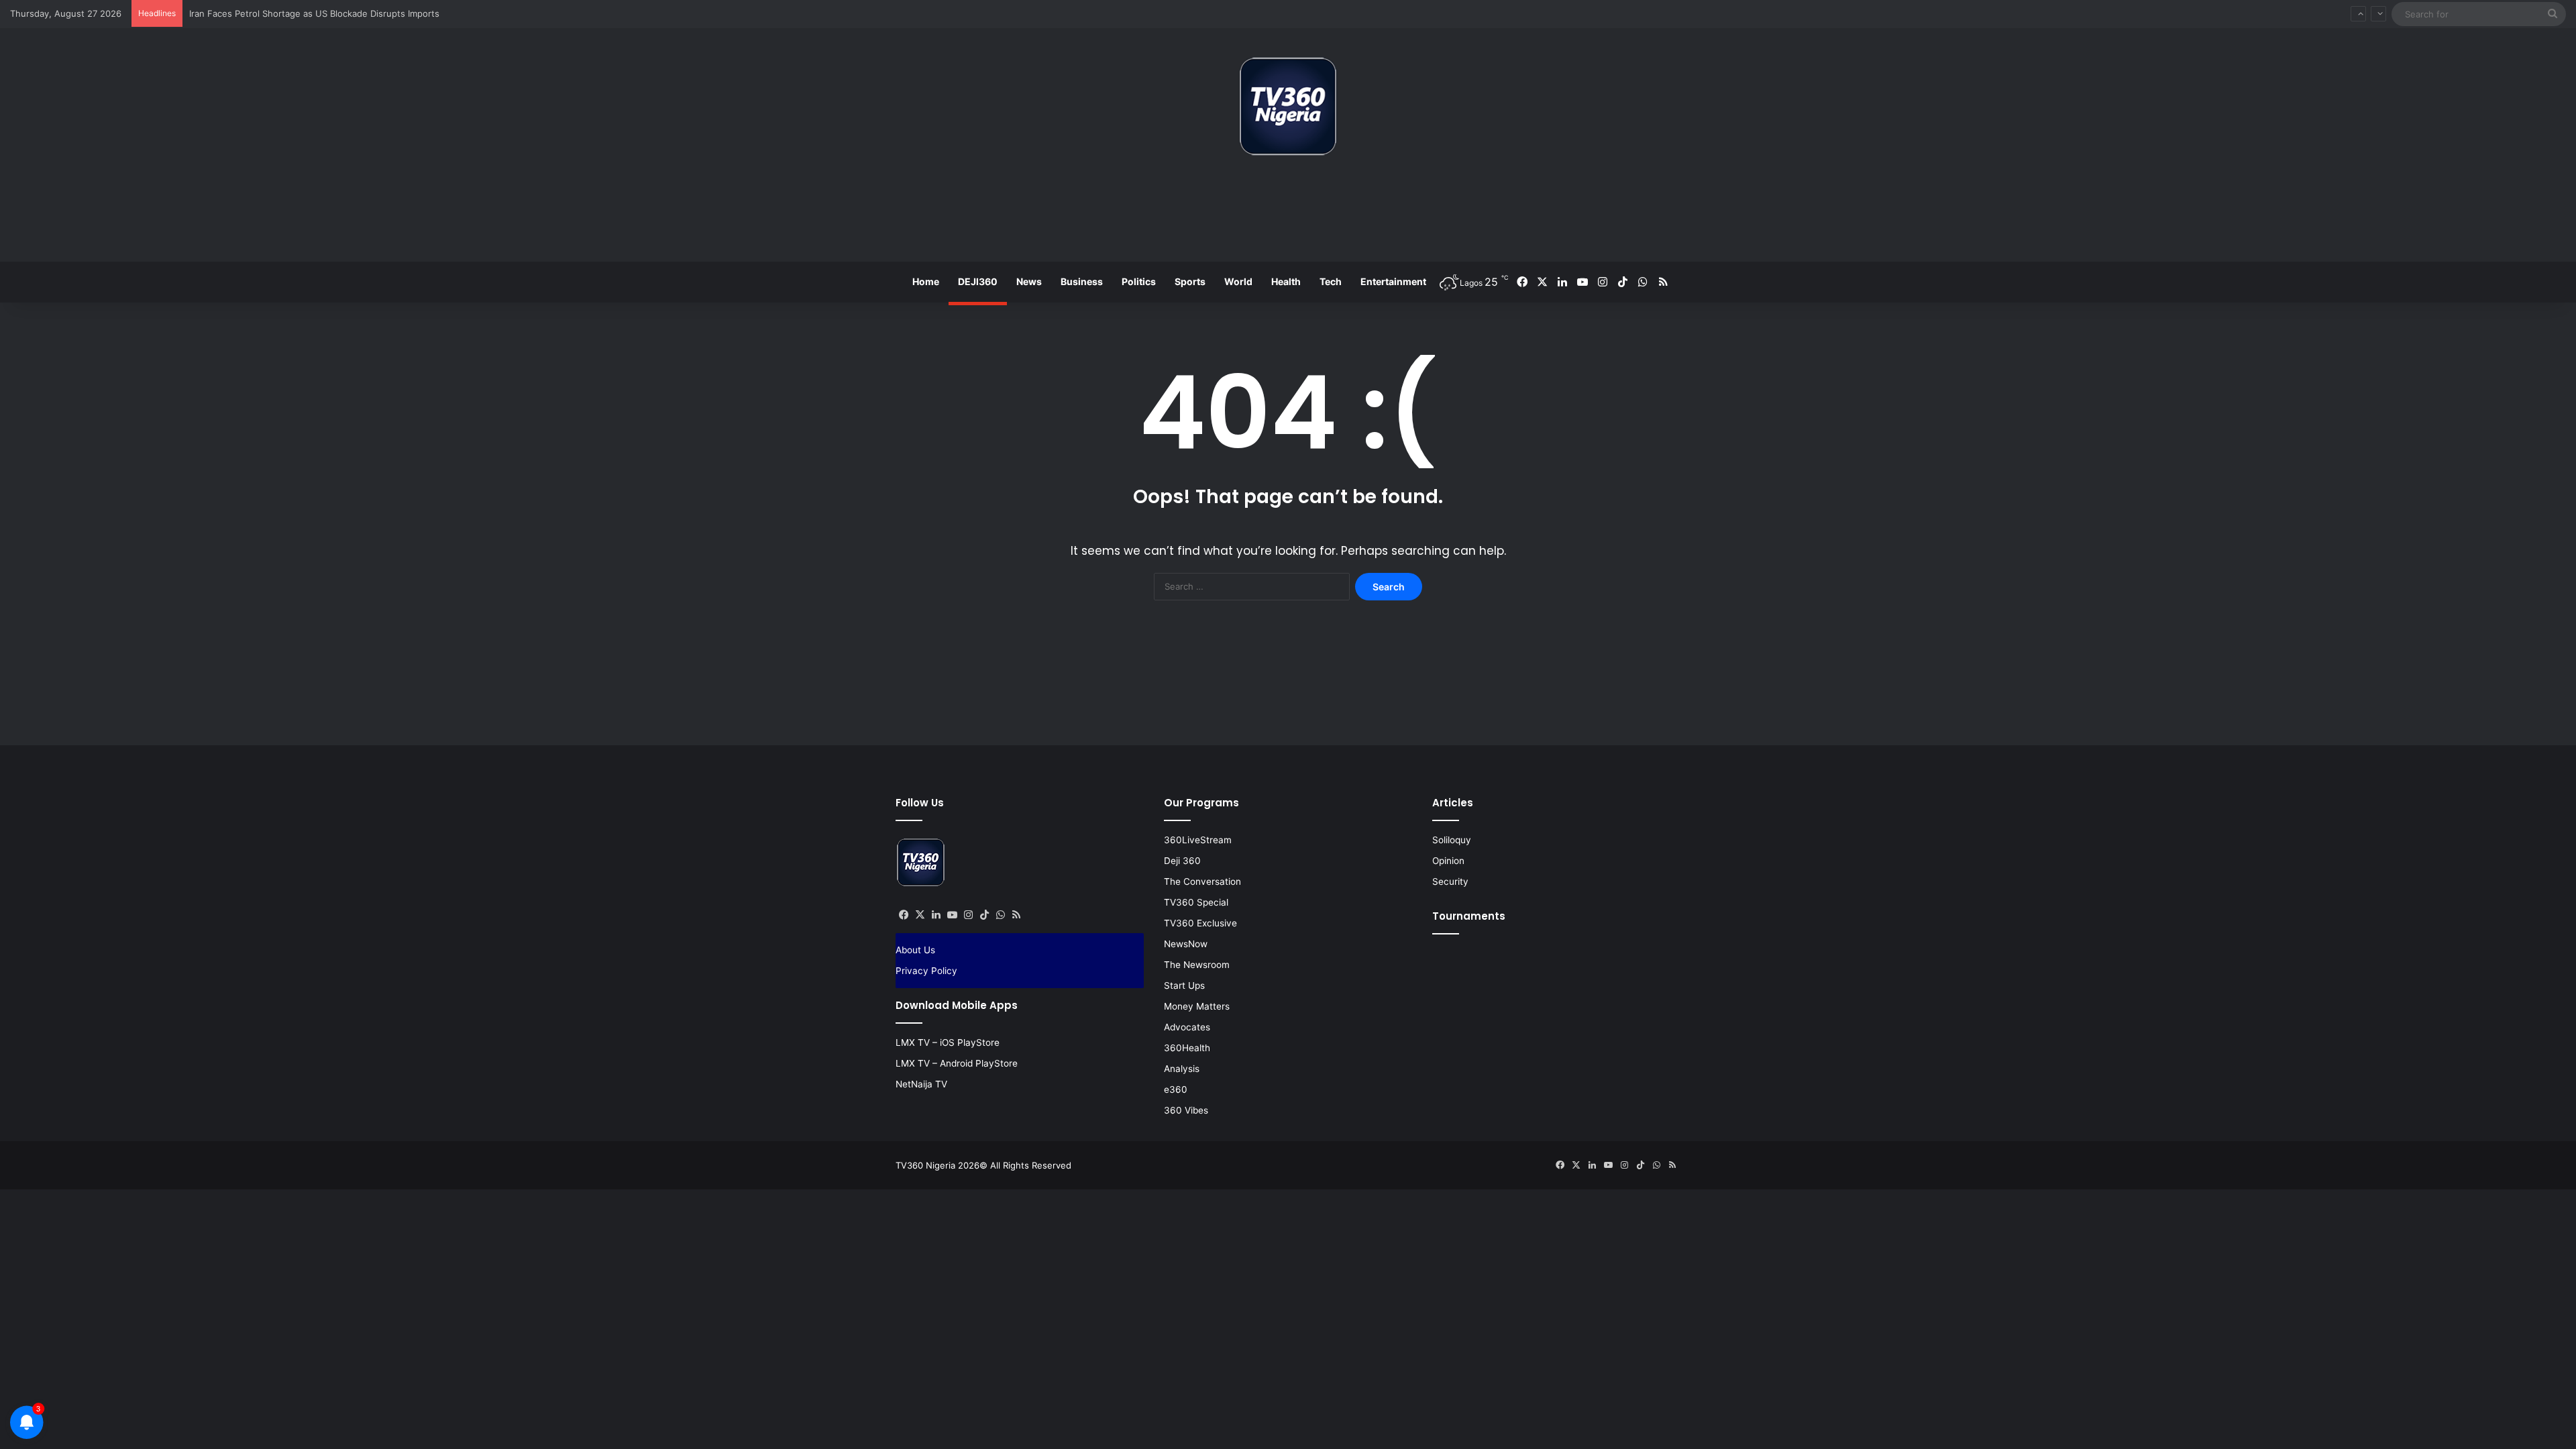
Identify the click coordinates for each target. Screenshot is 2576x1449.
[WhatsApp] (1000, 915)
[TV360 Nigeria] (1288, 106)
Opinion (1448, 861)
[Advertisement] (1288, 214)
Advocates (1187, 1027)
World (1238, 281)
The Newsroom (1197, 965)
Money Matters (1197, 1006)
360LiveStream (1198, 840)
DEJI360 (978, 281)
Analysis (1182, 1069)
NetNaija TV (921, 1084)
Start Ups (1184, 985)
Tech (1331, 281)
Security (1450, 881)
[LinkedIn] (936, 915)
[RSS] (1016, 915)
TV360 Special (1196, 902)
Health (1286, 281)
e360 (1176, 1089)
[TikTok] (984, 915)
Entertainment (1393, 281)
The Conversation (1202, 881)
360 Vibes (1186, 1110)
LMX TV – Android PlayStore (957, 1063)
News (1029, 281)
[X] (920, 915)
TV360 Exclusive (1200, 923)
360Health (1187, 1048)
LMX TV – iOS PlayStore (948, 1042)
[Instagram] (968, 915)
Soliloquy (1452, 840)
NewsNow (1186, 944)
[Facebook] (904, 915)
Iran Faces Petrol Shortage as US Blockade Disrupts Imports (314, 13)
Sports (1190, 281)
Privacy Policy (926, 971)
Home (926, 281)
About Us (915, 950)
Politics (1139, 281)
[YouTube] (952, 915)
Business (1082, 281)
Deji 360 (1182, 861)
